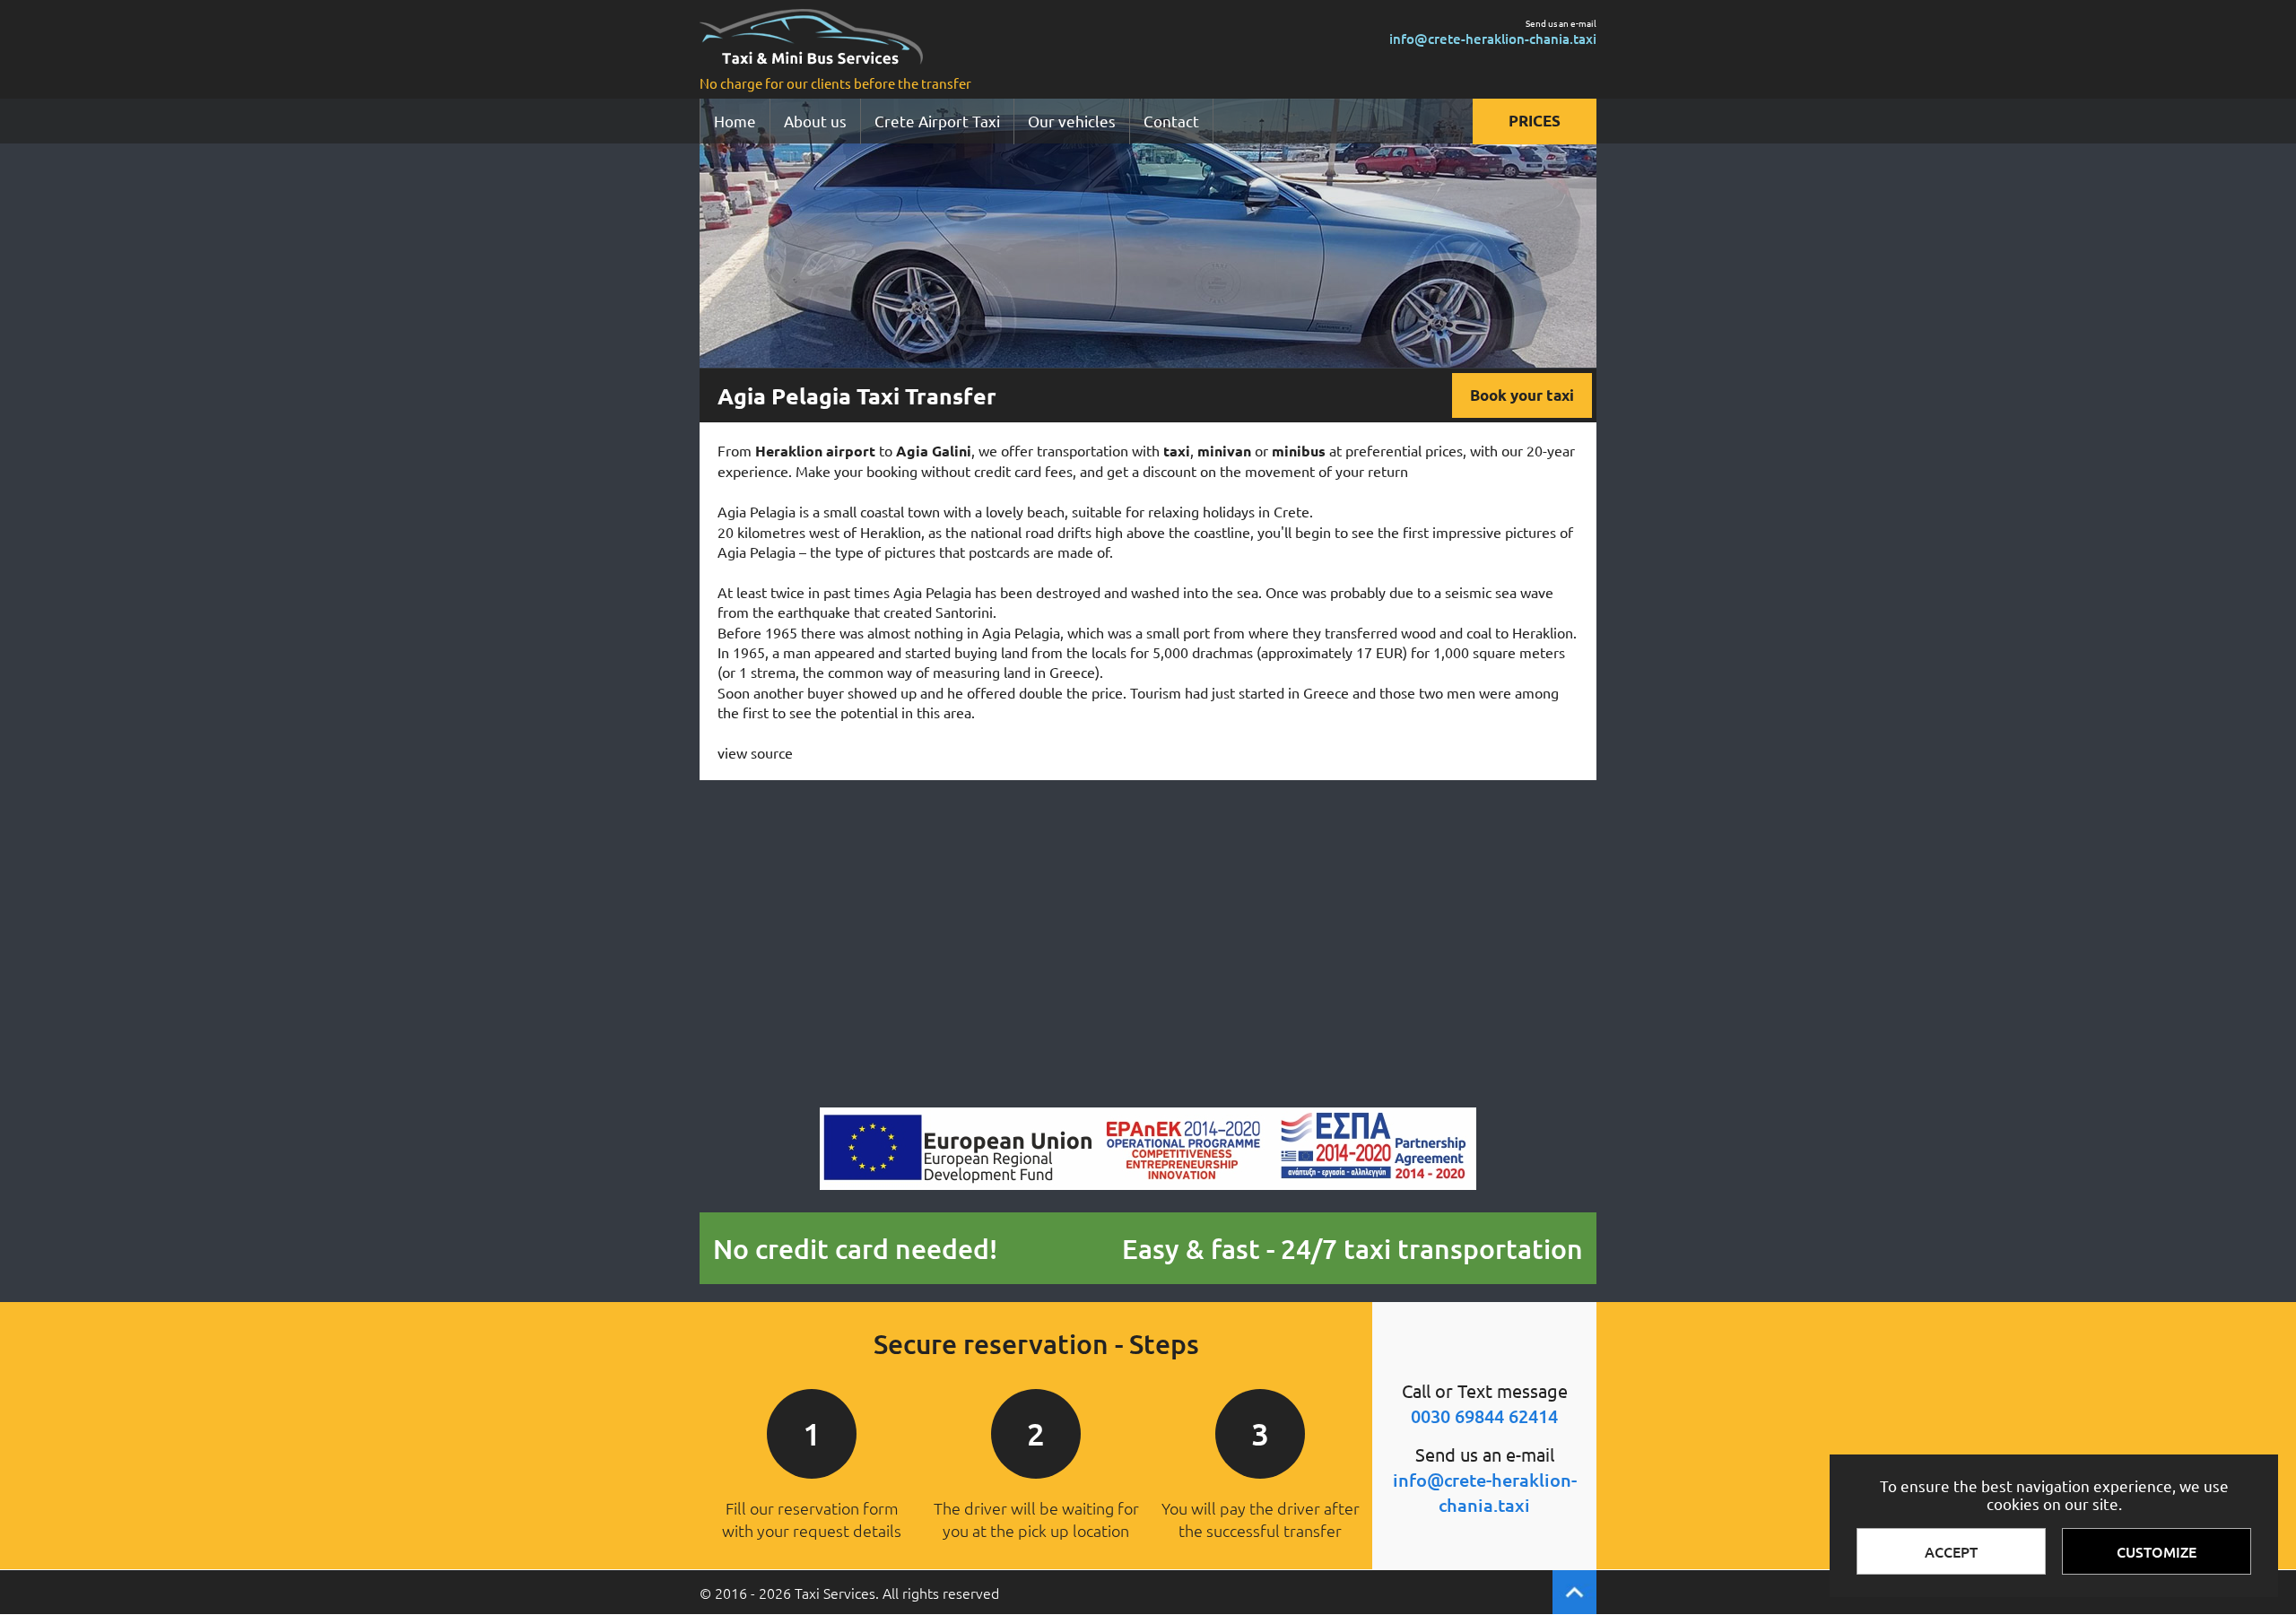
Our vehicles (1072, 121)
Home (735, 121)
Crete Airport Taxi (937, 121)
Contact (1171, 121)
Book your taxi (1522, 395)
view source (755, 752)
